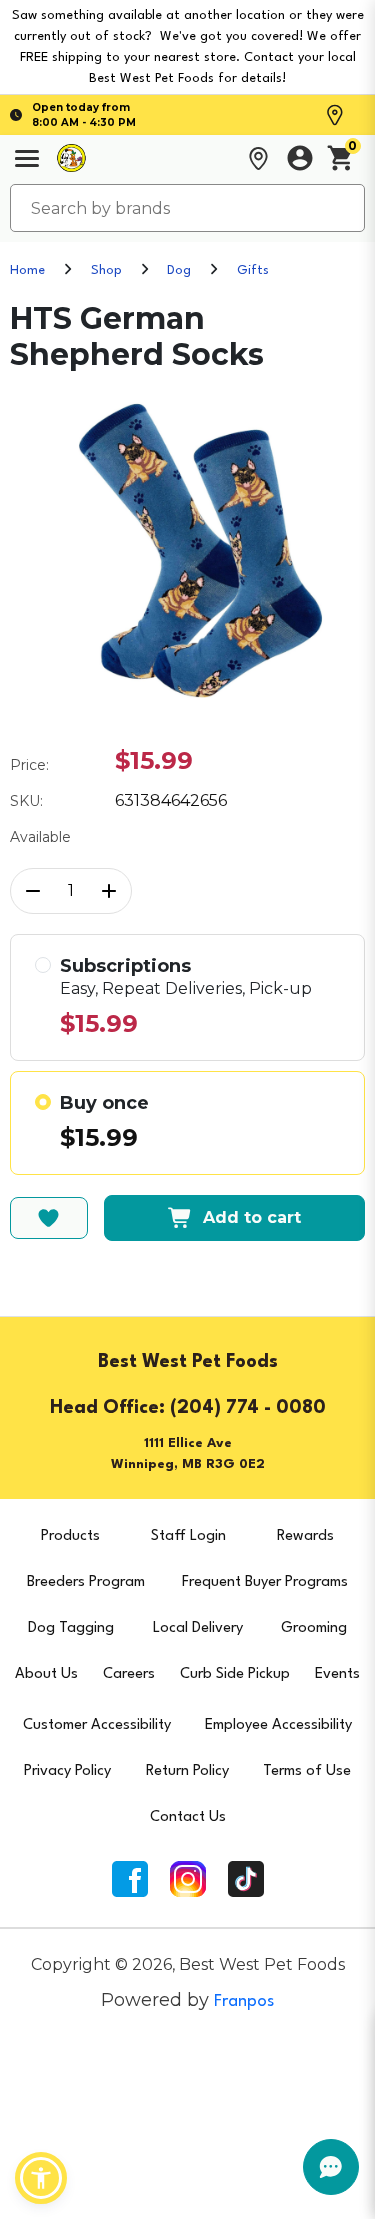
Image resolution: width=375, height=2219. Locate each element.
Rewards (305, 1536)
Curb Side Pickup (235, 1674)
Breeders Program (86, 1582)
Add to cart (252, 1217)
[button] (41, 2178)
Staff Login (188, 1536)
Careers (129, 1674)
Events (337, 1674)
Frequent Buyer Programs (265, 1582)
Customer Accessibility (97, 1725)
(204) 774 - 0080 (248, 1408)
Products (70, 1536)
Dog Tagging (71, 1628)
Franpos (244, 2001)
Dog (179, 270)
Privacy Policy (67, 1771)
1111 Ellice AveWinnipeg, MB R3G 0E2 (188, 1454)
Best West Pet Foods (188, 1362)
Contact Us (188, 1817)
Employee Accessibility (278, 1725)
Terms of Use (307, 1771)
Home (27, 270)
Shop (106, 270)
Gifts (253, 270)
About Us (46, 1674)
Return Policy (187, 1771)
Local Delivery (198, 1628)
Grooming (314, 1628)
